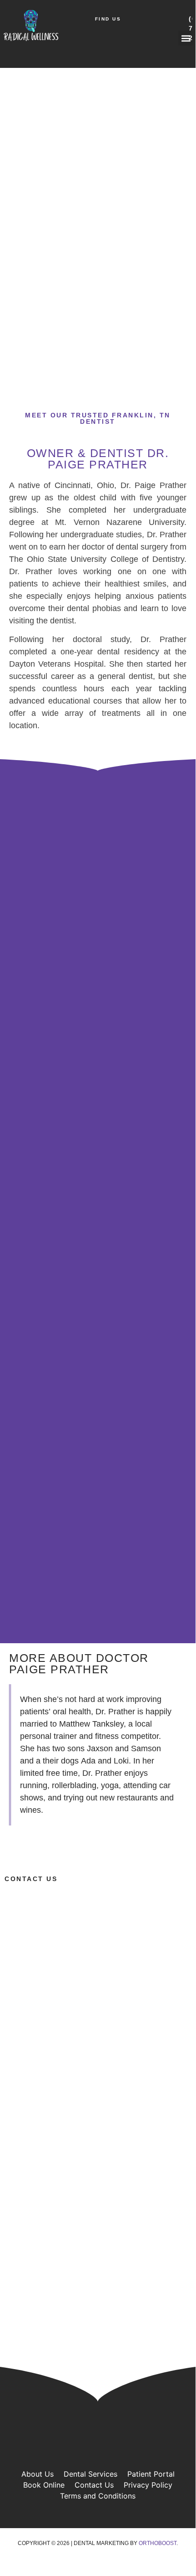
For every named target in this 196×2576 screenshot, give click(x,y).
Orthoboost (158, 2543)
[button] (186, 38)
